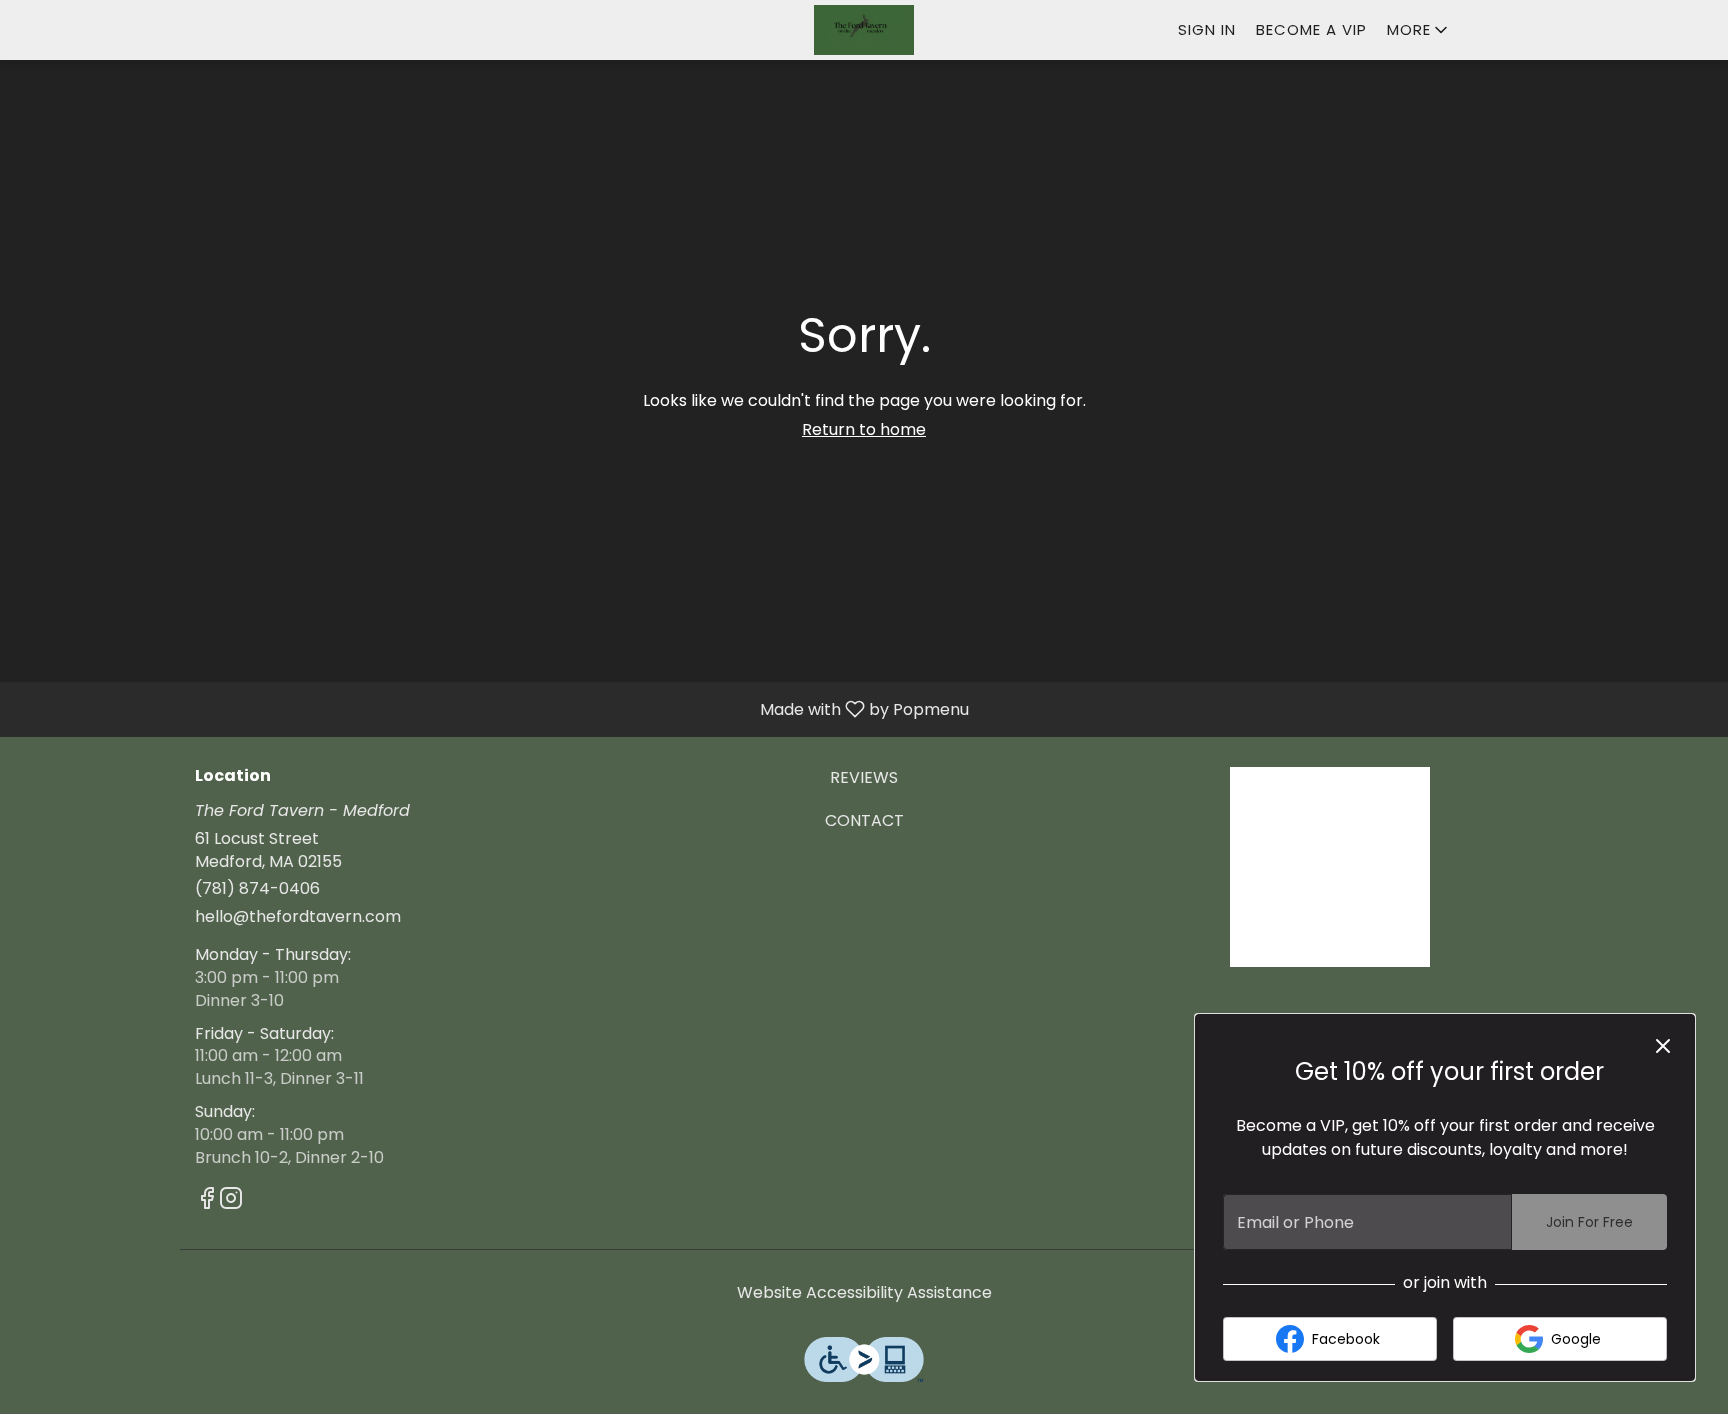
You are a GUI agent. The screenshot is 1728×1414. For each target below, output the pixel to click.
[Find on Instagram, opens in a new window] (231, 1201)
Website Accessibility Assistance (864, 1293)
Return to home (864, 429)
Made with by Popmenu (492, 708)
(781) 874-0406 (257, 889)
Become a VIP (1311, 29)
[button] (1419, 30)
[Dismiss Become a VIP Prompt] (1663, 1046)
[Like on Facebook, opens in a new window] (207, 1201)
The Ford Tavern (1330, 867)
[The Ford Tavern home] (864, 30)
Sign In (1207, 29)
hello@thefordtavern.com (298, 917)
